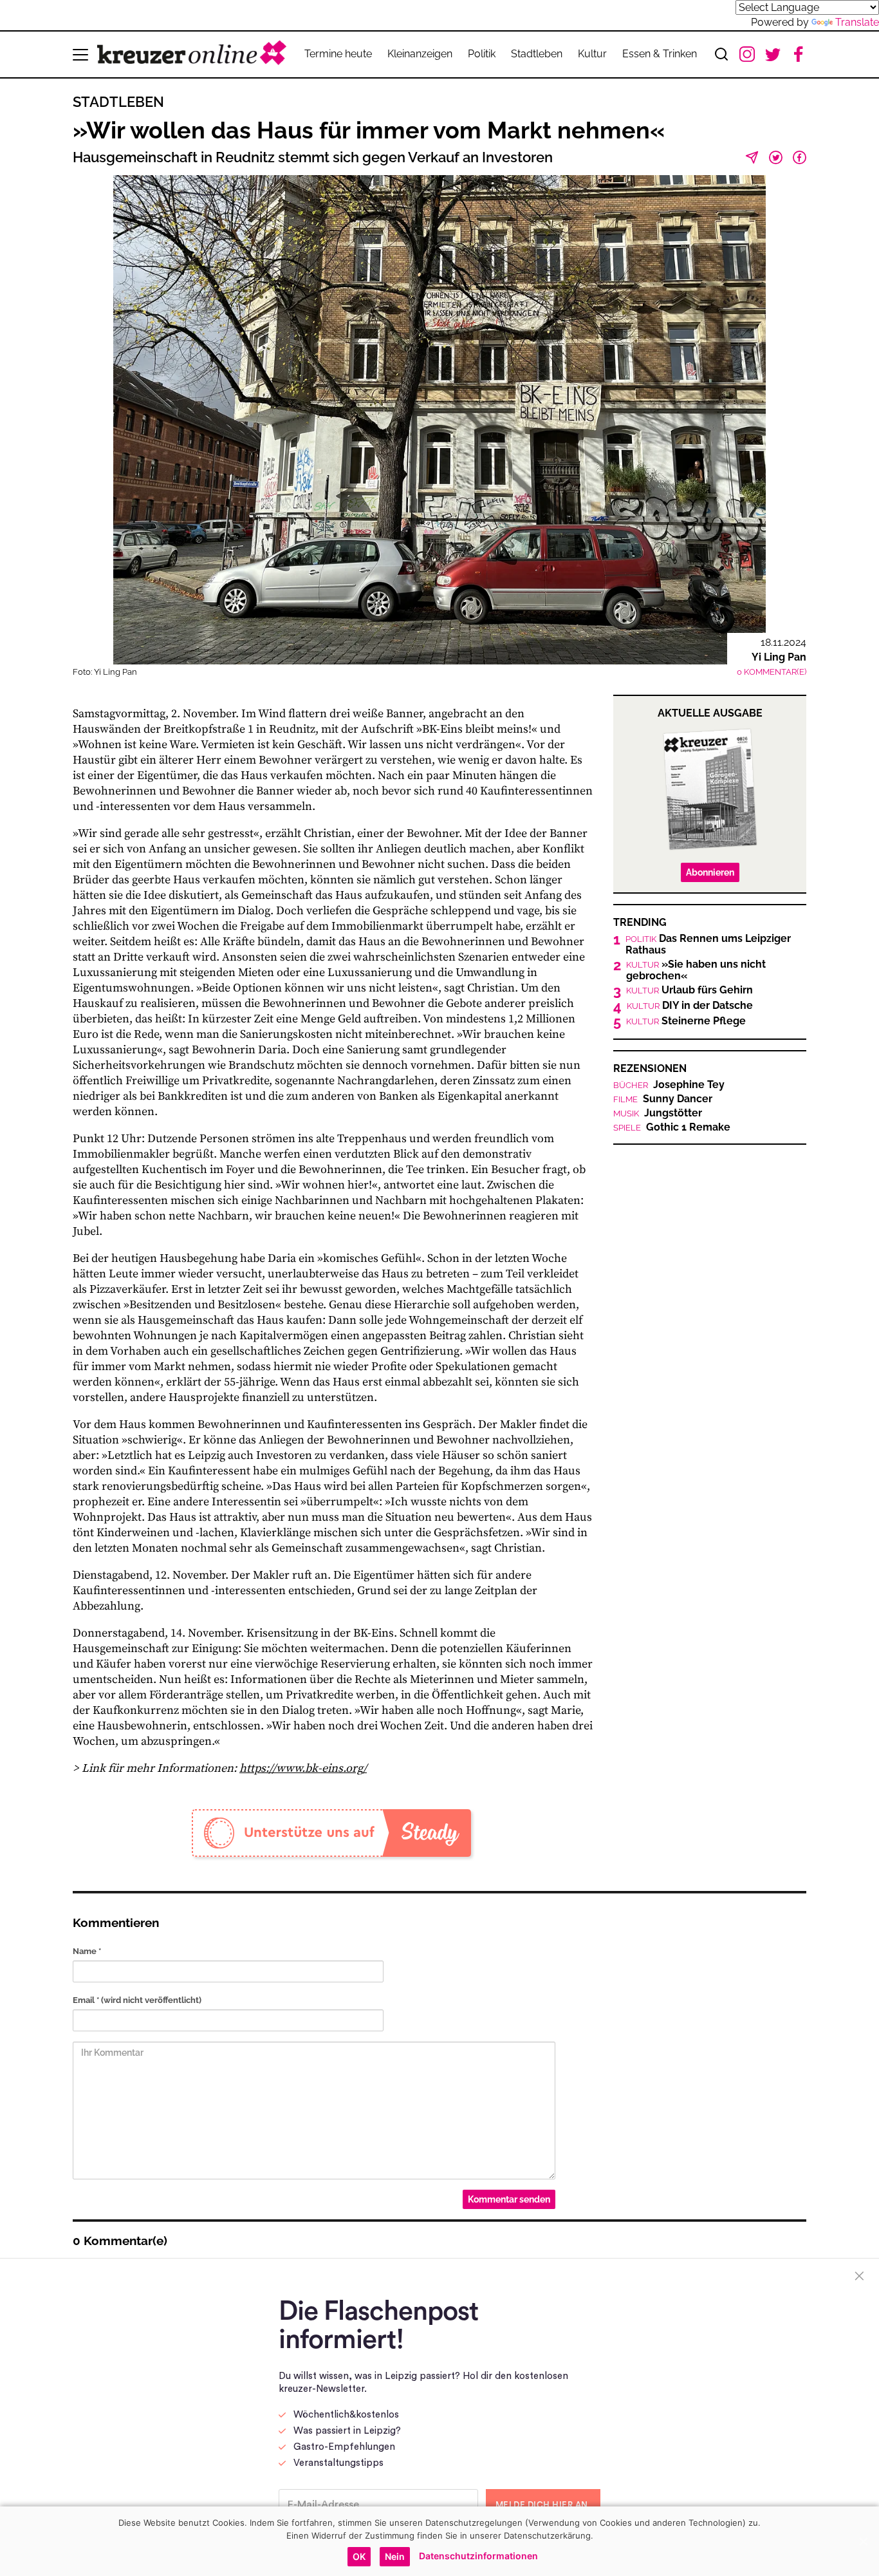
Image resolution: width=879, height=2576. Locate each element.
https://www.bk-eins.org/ (303, 1768)
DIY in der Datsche (690, 1006)
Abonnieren (710, 872)
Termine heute (338, 54)
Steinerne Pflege (686, 1021)
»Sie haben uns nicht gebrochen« (696, 970)
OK (359, 2556)
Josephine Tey (669, 1085)
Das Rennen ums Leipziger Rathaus (708, 945)
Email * (137, 2000)
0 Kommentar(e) (772, 672)
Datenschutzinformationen (478, 2556)
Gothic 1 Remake (672, 1127)
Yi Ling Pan (779, 657)
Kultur (592, 54)
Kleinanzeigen (420, 54)
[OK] (863, 2541)
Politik (482, 54)
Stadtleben (537, 54)
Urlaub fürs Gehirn (689, 990)
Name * (87, 1951)
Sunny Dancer (663, 1099)
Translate (857, 22)
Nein (395, 2556)
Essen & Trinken (660, 54)
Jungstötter (658, 1113)
